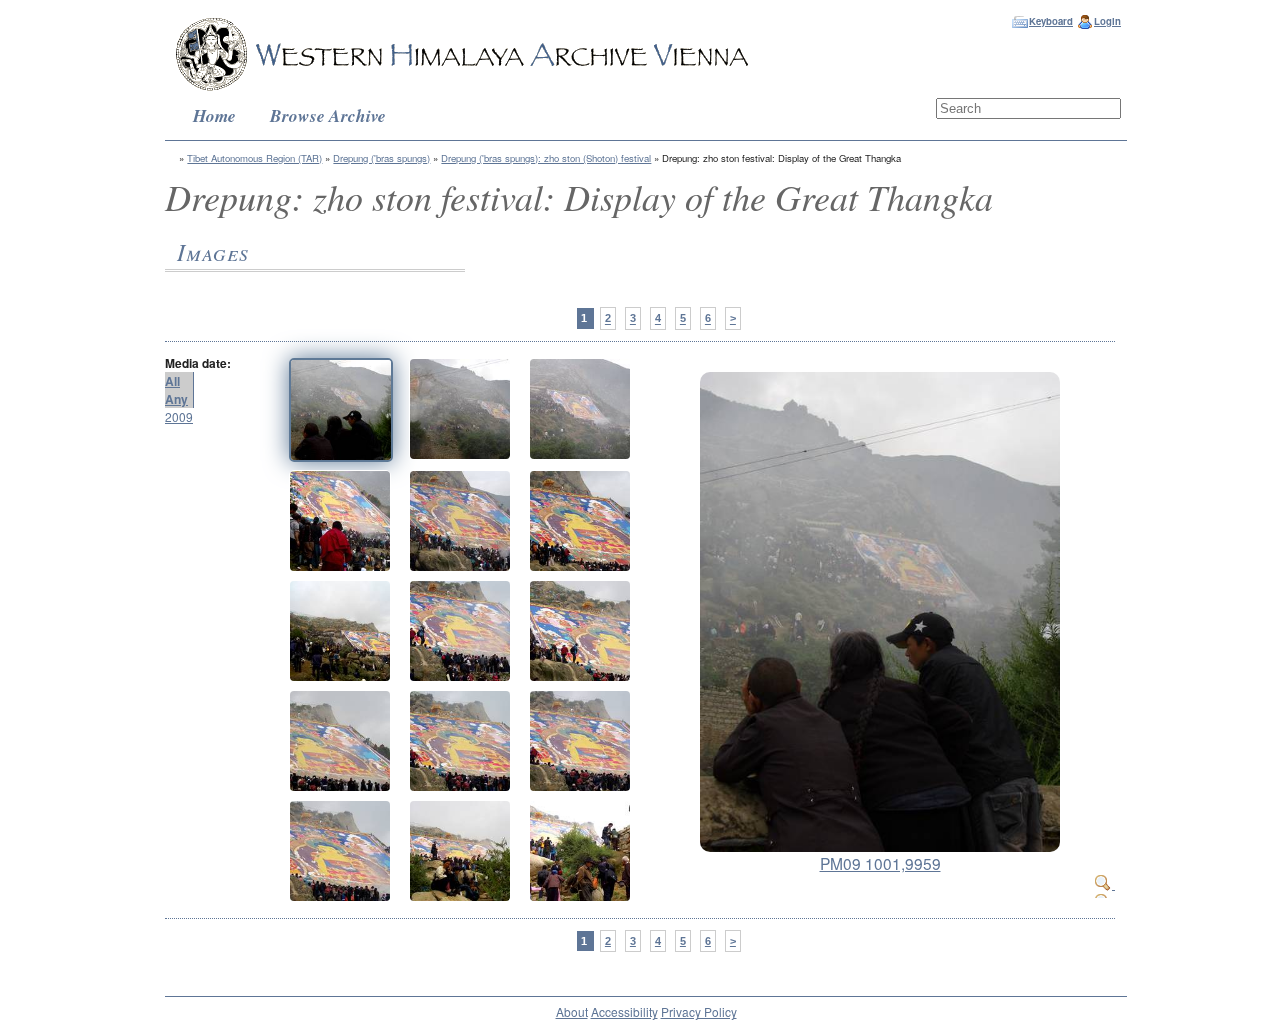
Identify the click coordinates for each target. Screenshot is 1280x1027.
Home (214, 115)
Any (176, 399)
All (172, 381)
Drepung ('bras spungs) (381, 158)
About (572, 1011)
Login (1107, 21)
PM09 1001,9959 (880, 863)
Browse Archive (328, 115)
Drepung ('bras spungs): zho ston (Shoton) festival (546, 158)
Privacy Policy (699, 1011)
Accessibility (624, 1011)
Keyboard (1051, 21)
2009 (179, 416)
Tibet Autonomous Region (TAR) (254, 158)
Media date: (198, 363)
